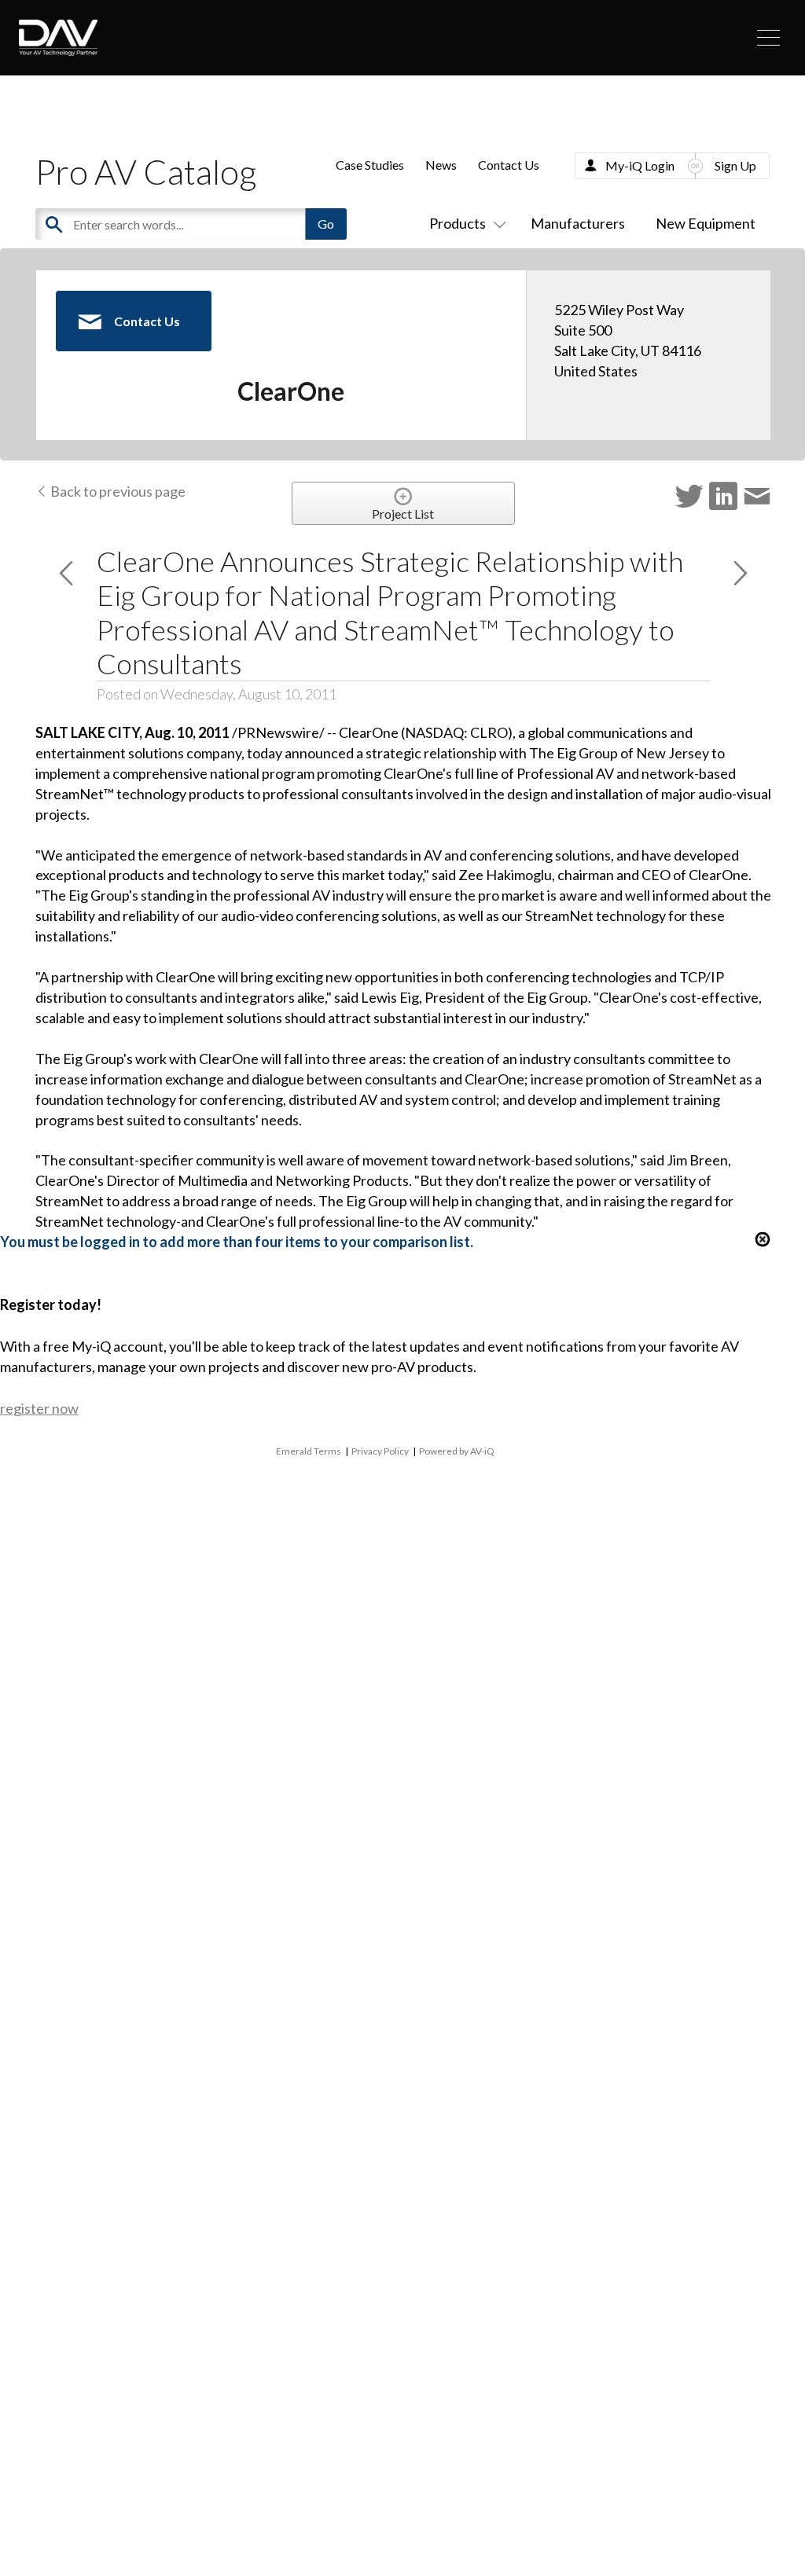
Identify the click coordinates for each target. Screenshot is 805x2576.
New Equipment (706, 223)
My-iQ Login (640, 165)
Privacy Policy (380, 1451)
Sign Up (735, 165)
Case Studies (370, 165)
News (441, 165)
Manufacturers (578, 223)
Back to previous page (117, 491)
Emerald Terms (309, 1451)
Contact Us (509, 165)
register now (39, 1408)
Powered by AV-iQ (457, 1451)
